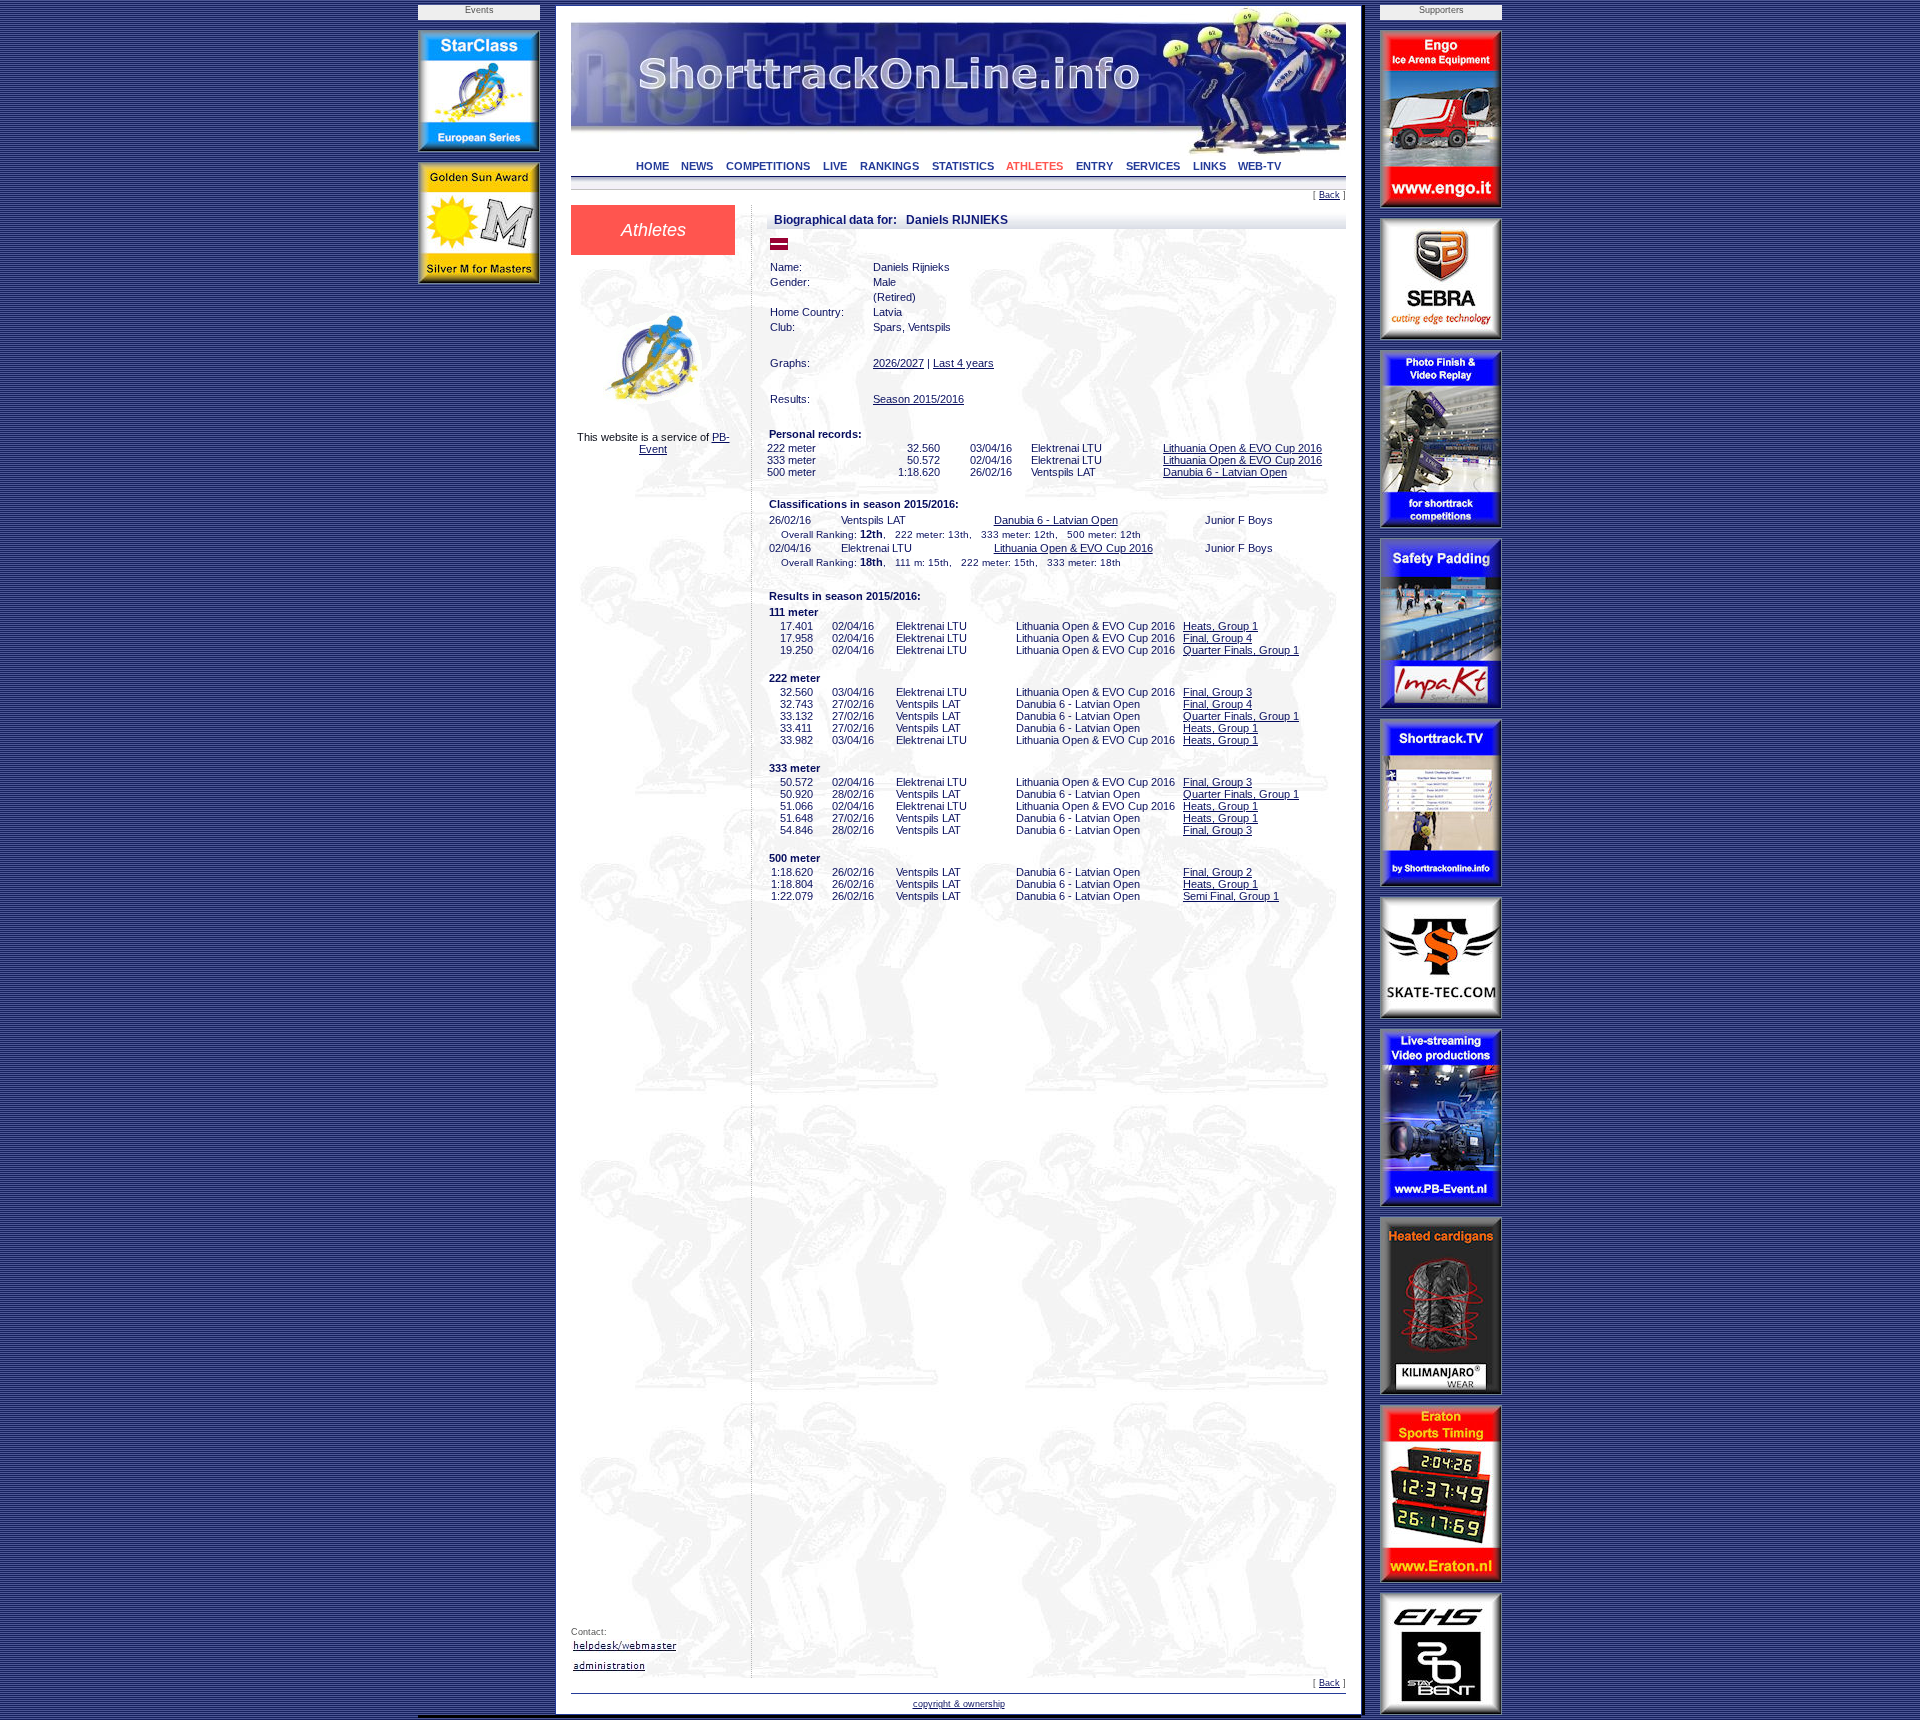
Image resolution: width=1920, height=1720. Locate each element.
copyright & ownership (959, 1704)
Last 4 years (963, 363)
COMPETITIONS (768, 166)
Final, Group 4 (1217, 638)
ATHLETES (1034, 166)
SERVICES (1153, 166)
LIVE (835, 166)
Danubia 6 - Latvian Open (1225, 472)
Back (1329, 195)
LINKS (1209, 166)
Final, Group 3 (1217, 692)
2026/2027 (898, 363)
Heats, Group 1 (1220, 626)
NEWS (697, 166)
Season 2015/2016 (918, 399)
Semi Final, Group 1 (1231, 896)
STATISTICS (963, 166)
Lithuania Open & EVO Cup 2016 (1242, 448)
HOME (652, 166)
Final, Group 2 (1217, 872)
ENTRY (1094, 166)
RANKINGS (889, 166)
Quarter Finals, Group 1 (1241, 650)
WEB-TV (1259, 166)
